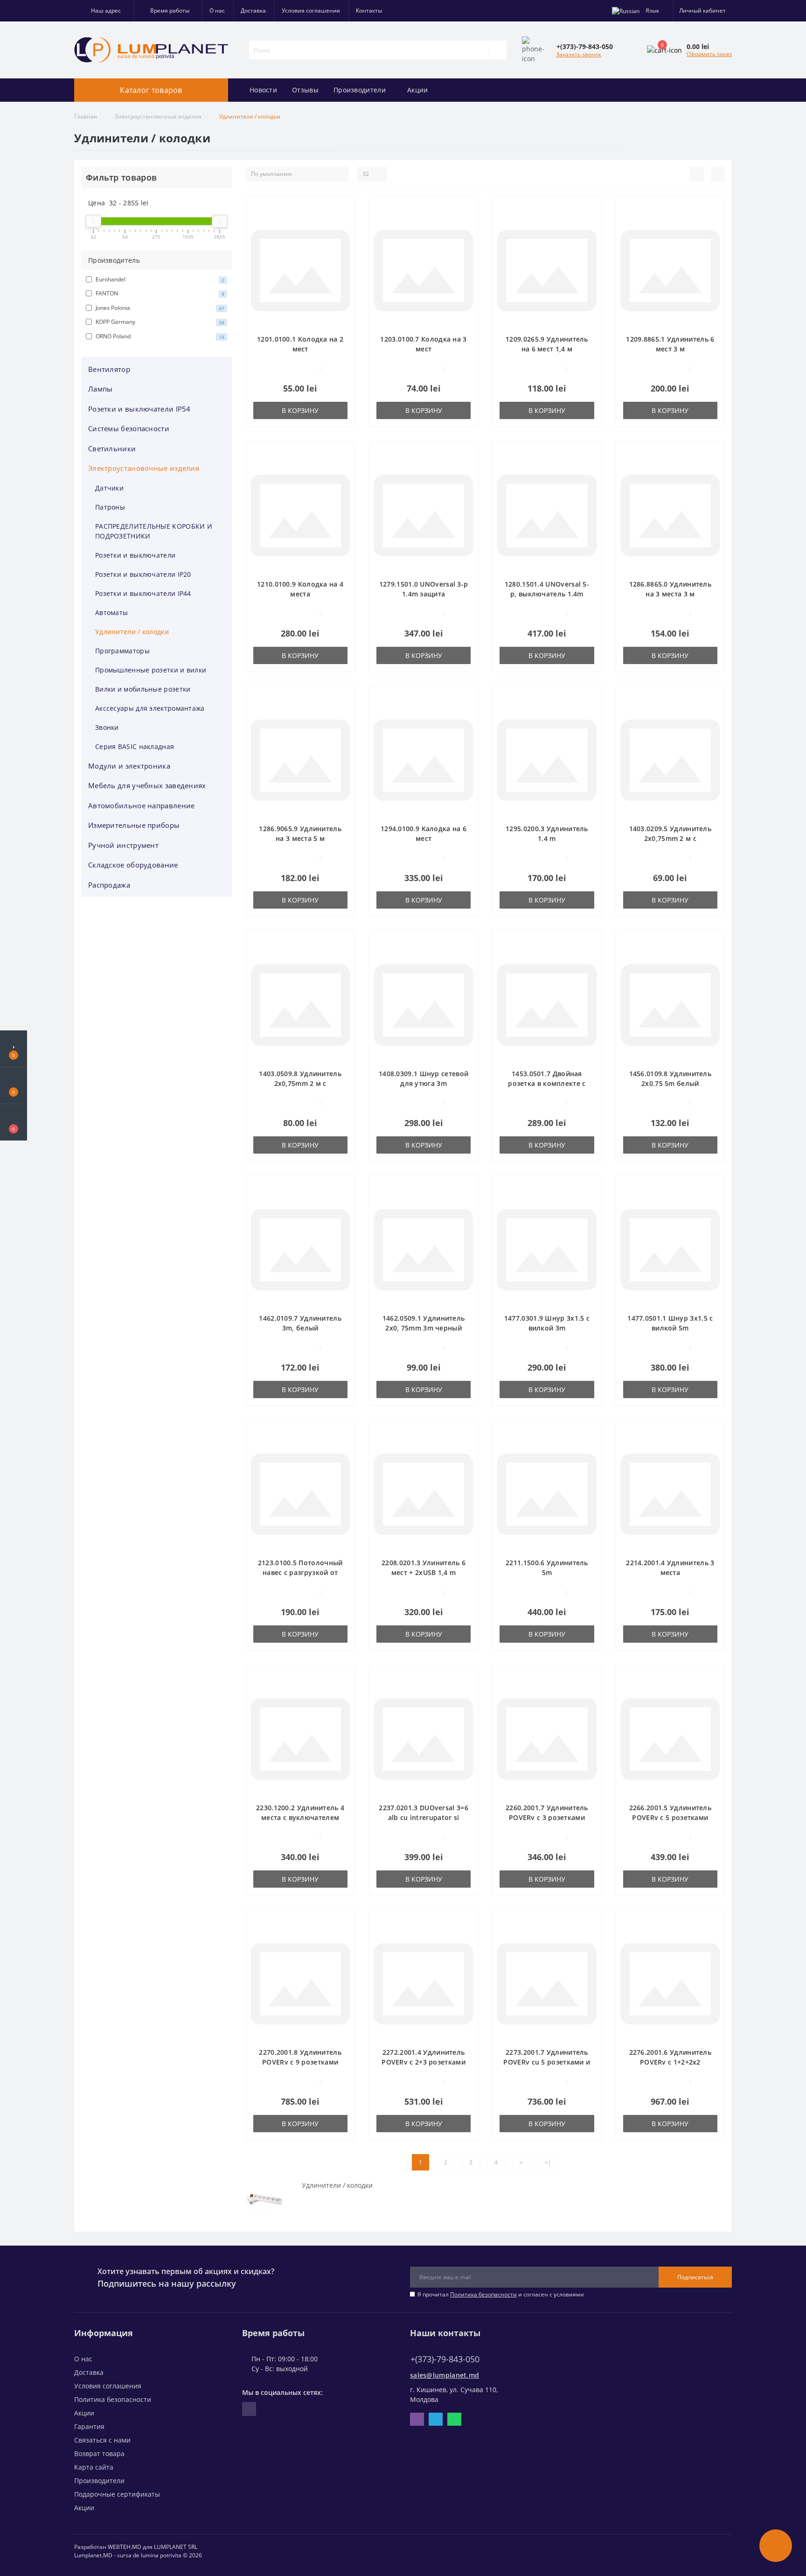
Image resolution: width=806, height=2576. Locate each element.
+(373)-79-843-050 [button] (445, 2359)
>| (548, 2162)
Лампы (101, 389)
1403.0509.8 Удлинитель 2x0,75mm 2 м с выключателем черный (300, 1083)
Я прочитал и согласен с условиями (501, 2294)
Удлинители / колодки (132, 632)
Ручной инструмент (123, 845)
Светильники (112, 448)
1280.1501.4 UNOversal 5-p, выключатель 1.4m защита (547, 594)
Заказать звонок (579, 54)
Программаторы (122, 651)
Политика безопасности (483, 2294)
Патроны (110, 507)
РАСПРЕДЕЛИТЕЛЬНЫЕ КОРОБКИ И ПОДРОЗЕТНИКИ (154, 531)
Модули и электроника (129, 766)
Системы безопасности (129, 428)
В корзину (300, 410)
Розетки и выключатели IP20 (143, 574)
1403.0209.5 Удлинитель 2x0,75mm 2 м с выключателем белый (671, 838)
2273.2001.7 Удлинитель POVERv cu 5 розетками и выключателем (547, 2062)
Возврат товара (99, 2453)
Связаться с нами (102, 2440)
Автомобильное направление (142, 805)
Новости (263, 90)
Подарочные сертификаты (117, 2494)
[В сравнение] (344, 222)
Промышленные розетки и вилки (151, 670)
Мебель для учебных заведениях (147, 785)
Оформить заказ (709, 54)
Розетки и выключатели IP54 (139, 409)
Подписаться (695, 2277)
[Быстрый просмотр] (344, 235)
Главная (86, 116)
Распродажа (109, 885)
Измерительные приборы (134, 825)
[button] (104, 11)
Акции (418, 90)
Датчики (109, 488)
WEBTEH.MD (125, 2547)
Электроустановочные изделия (158, 116)
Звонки (107, 727)
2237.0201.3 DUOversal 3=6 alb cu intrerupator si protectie (424, 1817)
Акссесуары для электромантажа (150, 708)
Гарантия (89, 2426)
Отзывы (305, 90)
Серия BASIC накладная (135, 746)
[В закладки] (344, 208)
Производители (360, 90)
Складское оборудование (133, 865)
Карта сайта (94, 2467)
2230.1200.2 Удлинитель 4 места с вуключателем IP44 (300, 1817)
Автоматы (111, 612)
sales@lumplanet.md (445, 2375)
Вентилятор (109, 369)
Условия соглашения (311, 10)
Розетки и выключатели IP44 (143, 593)
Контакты (369, 10)
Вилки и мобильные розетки (143, 689)
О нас (217, 10)
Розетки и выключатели (135, 555)
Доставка (253, 10)
